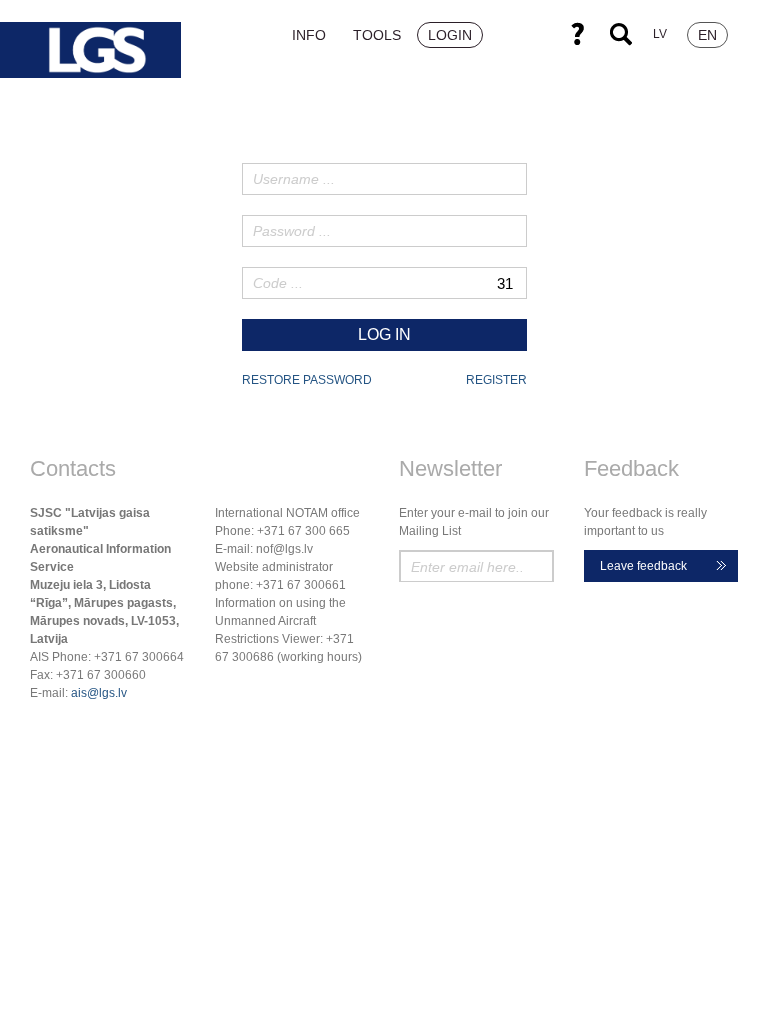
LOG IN (384, 334)
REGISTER (496, 380)
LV (660, 34)
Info (309, 35)
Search (621, 34)
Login (450, 35)
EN (707, 35)
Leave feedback (643, 566)
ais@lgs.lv (99, 693)
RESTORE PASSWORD (307, 380)
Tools (377, 35)
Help (577, 34)
